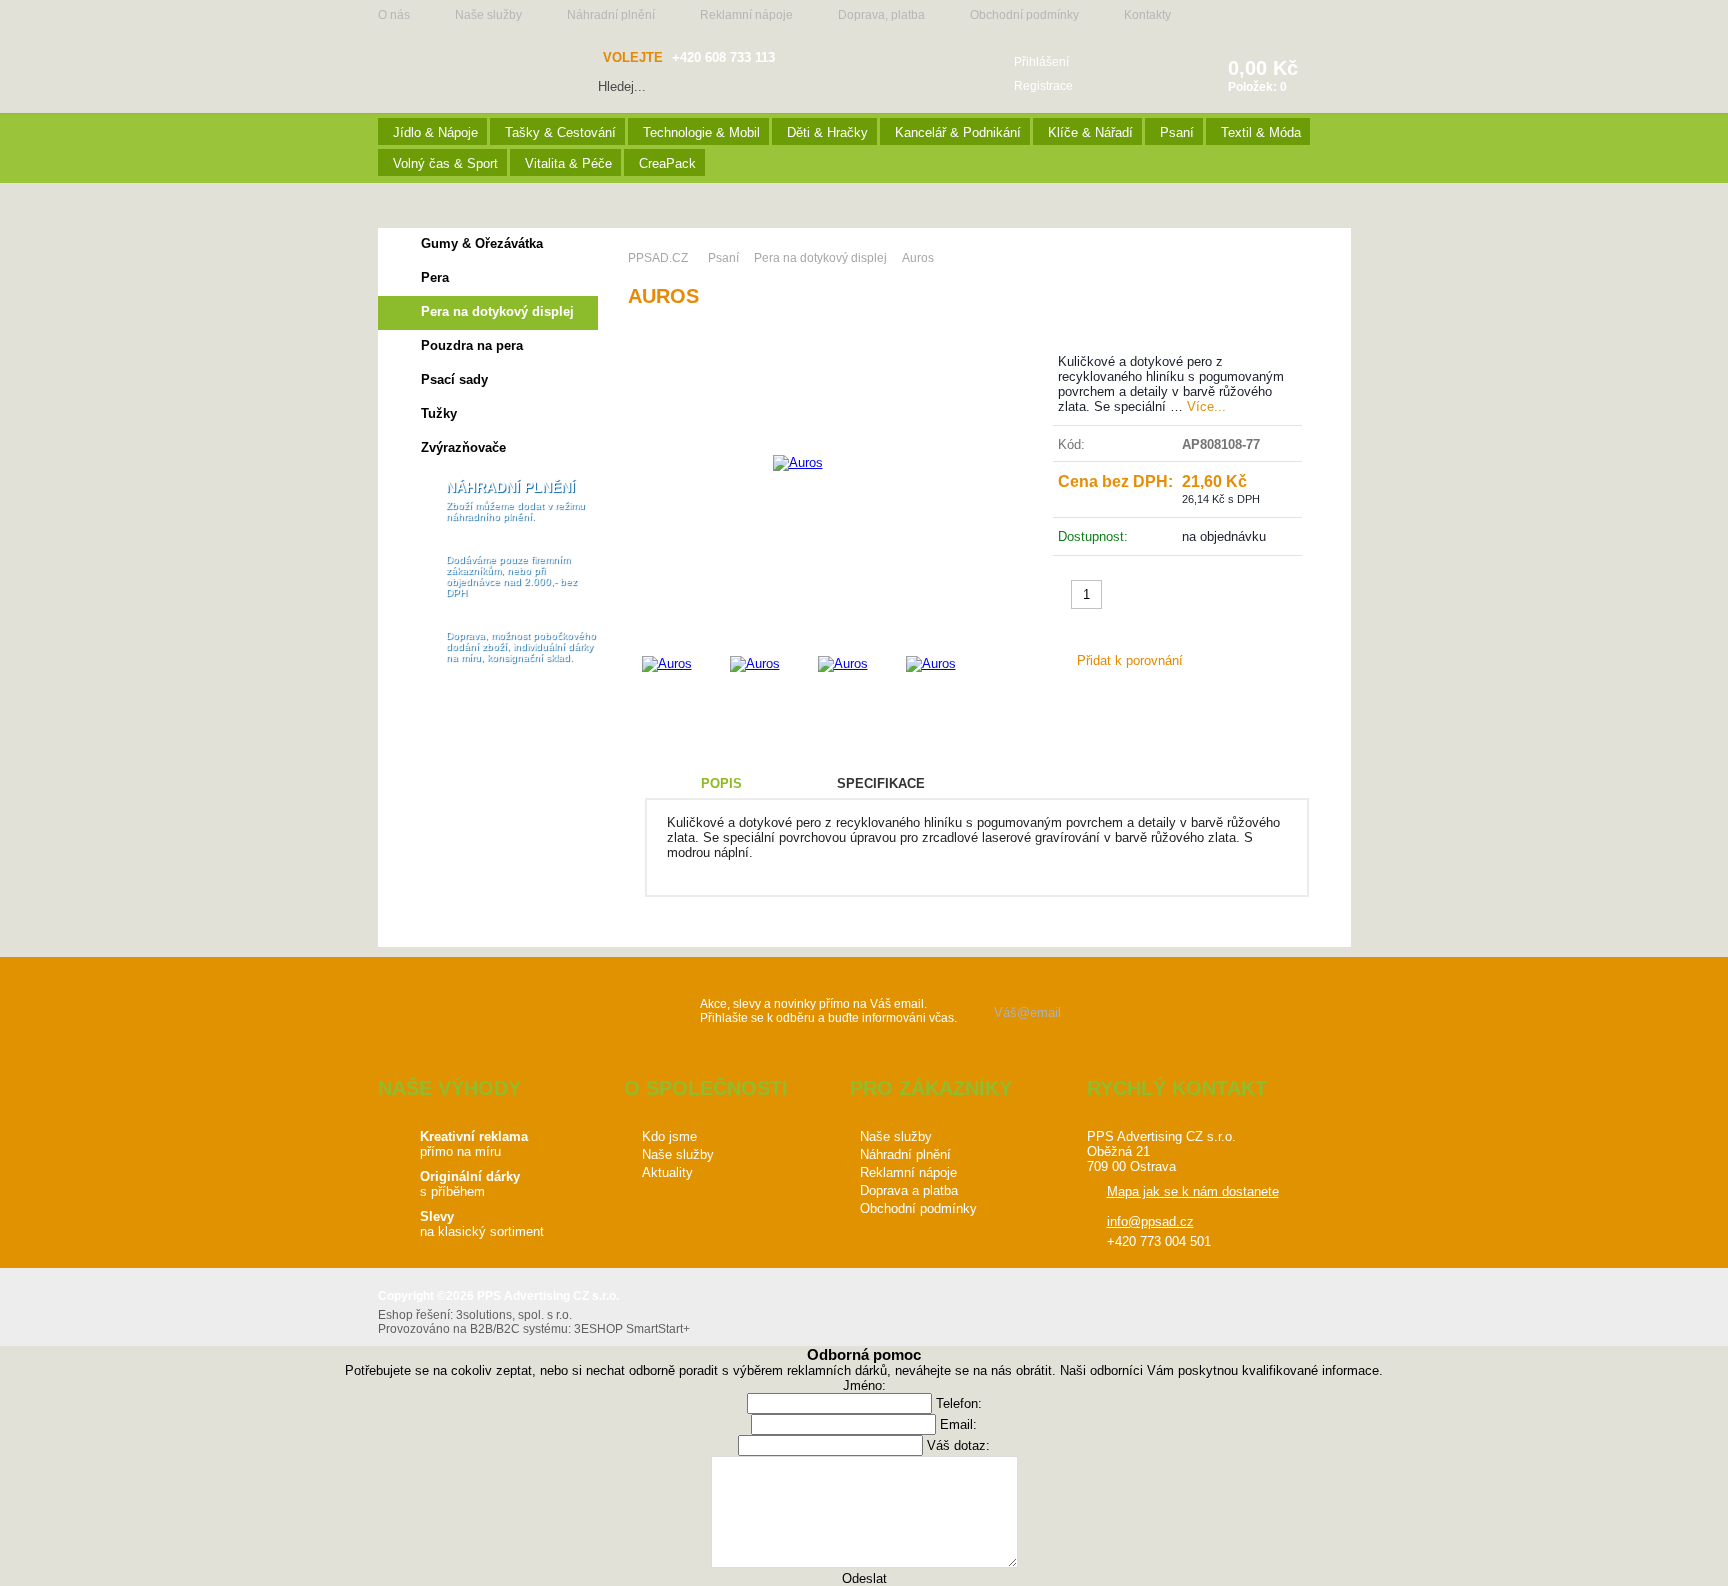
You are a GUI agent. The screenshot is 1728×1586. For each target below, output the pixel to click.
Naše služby (488, 15)
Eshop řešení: (415, 1315)
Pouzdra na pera (472, 345)
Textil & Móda (1261, 132)
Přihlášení (1041, 62)
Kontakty (1147, 15)
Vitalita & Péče (568, 163)
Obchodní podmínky (1024, 15)
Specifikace (881, 783)
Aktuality (667, 1172)
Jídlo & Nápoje (435, 132)
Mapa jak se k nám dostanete (1193, 1191)
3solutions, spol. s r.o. (514, 1315)
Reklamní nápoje (746, 15)
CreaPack (667, 163)
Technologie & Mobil (701, 132)
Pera (435, 277)
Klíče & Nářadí (1090, 132)
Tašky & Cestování (560, 132)
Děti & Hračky (827, 132)
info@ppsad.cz (1150, 1221)
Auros (918, 258)
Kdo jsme (669, 1136)
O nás (394, 15)
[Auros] (798, 462)
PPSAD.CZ (658, 258)
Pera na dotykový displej (497, 311)
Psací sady (454, 379)
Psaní (1177, 132)
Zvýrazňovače (463, 447)
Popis (721, 783)
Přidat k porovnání (1130, 660)
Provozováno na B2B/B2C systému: (474, 1329)
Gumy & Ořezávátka (482, 243)
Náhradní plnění (611, 15)
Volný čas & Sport (445, 163)
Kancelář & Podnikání (958, 132)
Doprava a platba (909, 1190)
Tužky (439, 413)
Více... (1206, 406)
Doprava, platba (881, 15)
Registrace (1043, 86)
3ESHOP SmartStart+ (632, 1329)
